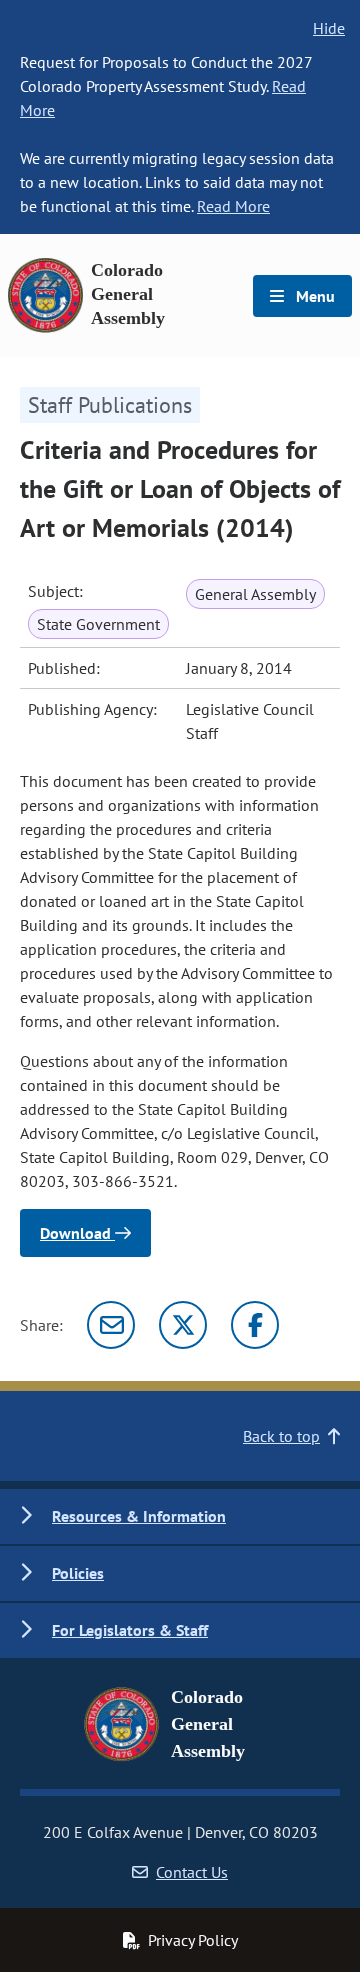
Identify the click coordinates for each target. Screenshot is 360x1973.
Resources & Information (139, 1516)
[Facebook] (255, 1325)
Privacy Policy (193, 1940)
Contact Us (192, 1872)
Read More (233, 206)
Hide (329, 28)
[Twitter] (183, 1325)
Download (77, 1233)
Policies (78, 1573)
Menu (313, 296)
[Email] (111, 1325)
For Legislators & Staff (130, 1630)
